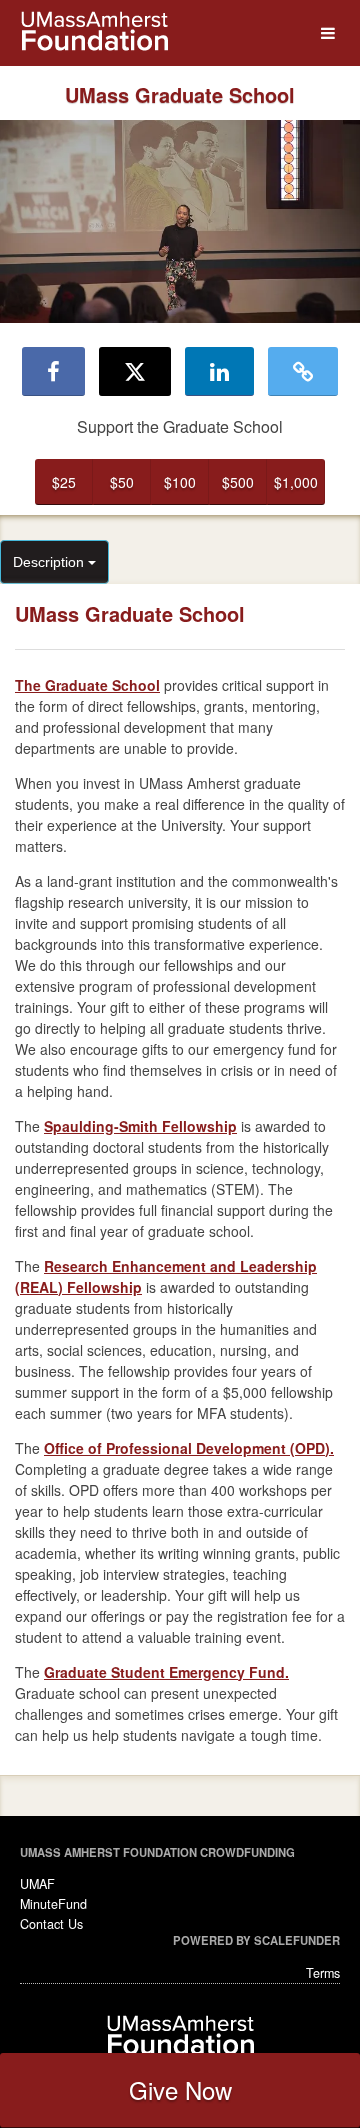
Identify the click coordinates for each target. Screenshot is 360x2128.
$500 (238, 482)
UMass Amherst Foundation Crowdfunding (157, 1852)
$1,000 (296, 482)
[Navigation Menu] (327, 33)
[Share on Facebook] (53, 371)
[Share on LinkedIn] (219, 371)
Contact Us (51, 1924)
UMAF (37, 1884)
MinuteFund (53, 1904)
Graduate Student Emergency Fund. (166, 1672)
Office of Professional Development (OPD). (189, 1448)
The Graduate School (87, 685)
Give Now (180, 2089)
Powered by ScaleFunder (256, 1940)
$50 (122, 482)
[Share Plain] (303, 371)
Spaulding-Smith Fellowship (140, 1126)
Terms (323, 1973)
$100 (180, 482)
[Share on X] (135, 371)
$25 (64, 482)
